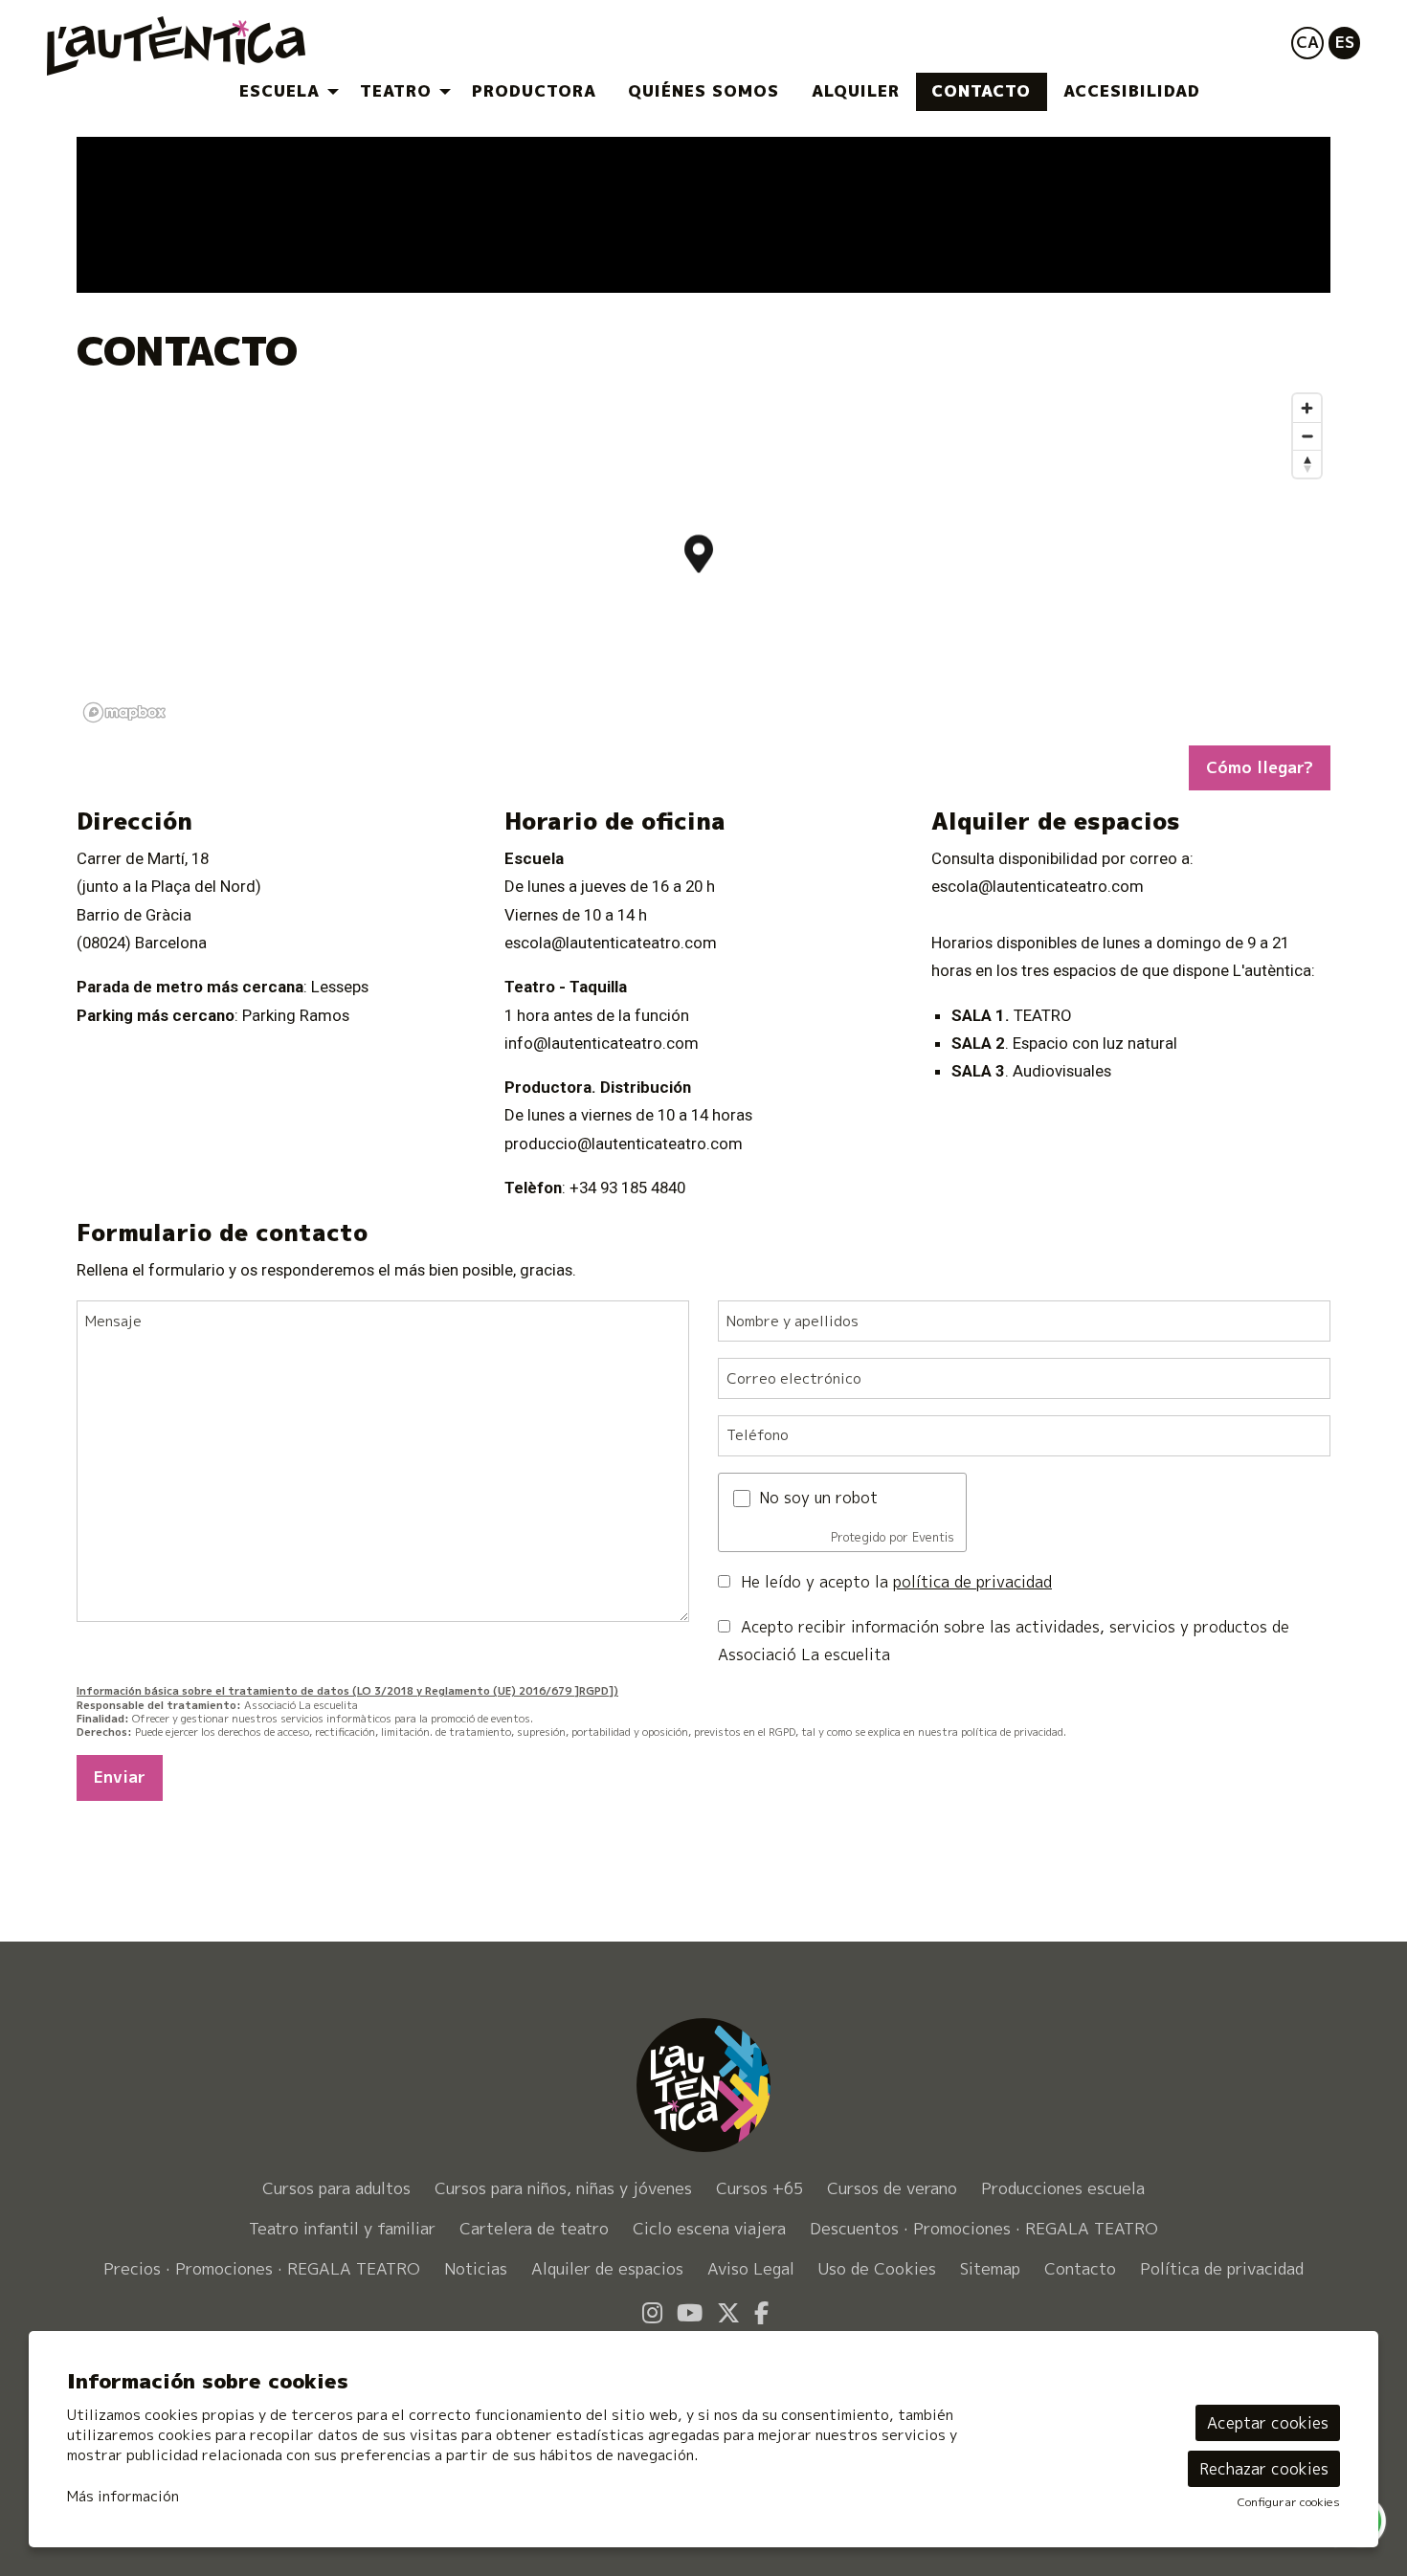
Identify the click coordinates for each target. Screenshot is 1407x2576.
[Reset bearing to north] (1307, 464)
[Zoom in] (1307, 408)
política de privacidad (972, 1582)
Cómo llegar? (1260, 767)
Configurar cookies (1289, 2502)
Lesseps (340, 987)
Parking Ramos (296, 1015)
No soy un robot (818, 1498)
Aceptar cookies (1268, 2423)
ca (1307, 42)
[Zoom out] (1307, 436)
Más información (123, 2496)
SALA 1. (983, 1015)
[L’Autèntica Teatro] (257, 54)
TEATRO (1043, 1015)
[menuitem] (283, 92)
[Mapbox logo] (124, 712)
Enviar (120, 1777)
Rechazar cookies (1264, 2469)
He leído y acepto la (896, 1582)
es (1345, 42)
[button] (1292, 255)
